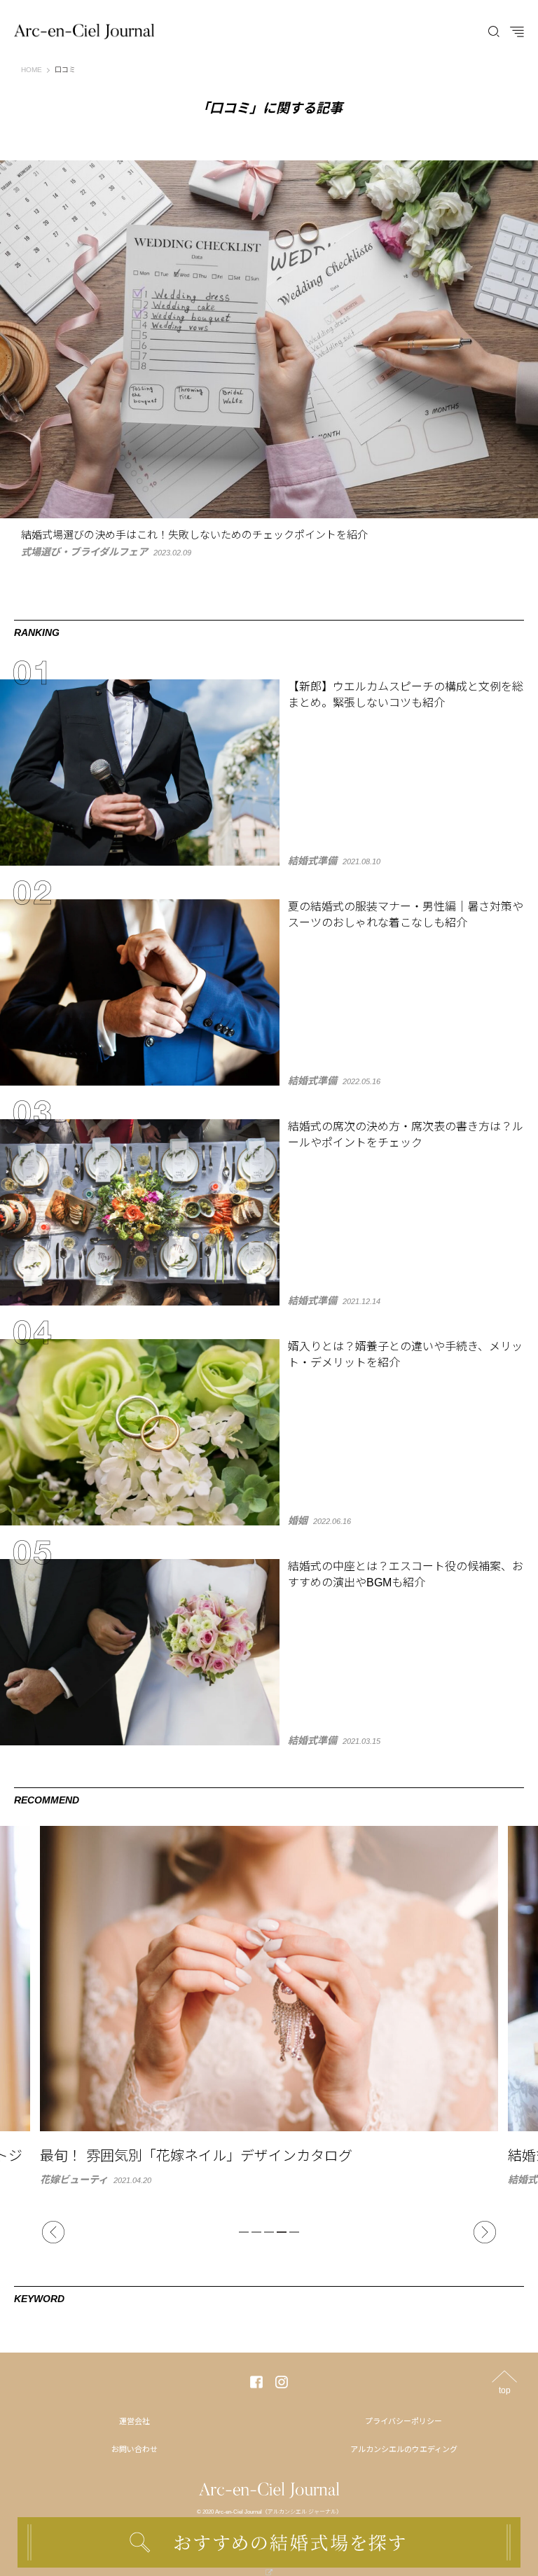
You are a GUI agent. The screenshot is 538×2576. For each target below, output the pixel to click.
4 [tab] (282, 2232)
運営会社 (134, 2421)
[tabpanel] (269, 2005)
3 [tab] (269, 2232)
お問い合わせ (134, 2449)
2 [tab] (256, 2232)
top (505, 2390)
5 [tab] (294, 2232)
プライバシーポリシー (403, 2421)
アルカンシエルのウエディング (404, 2449)
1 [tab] (244, 2232)
